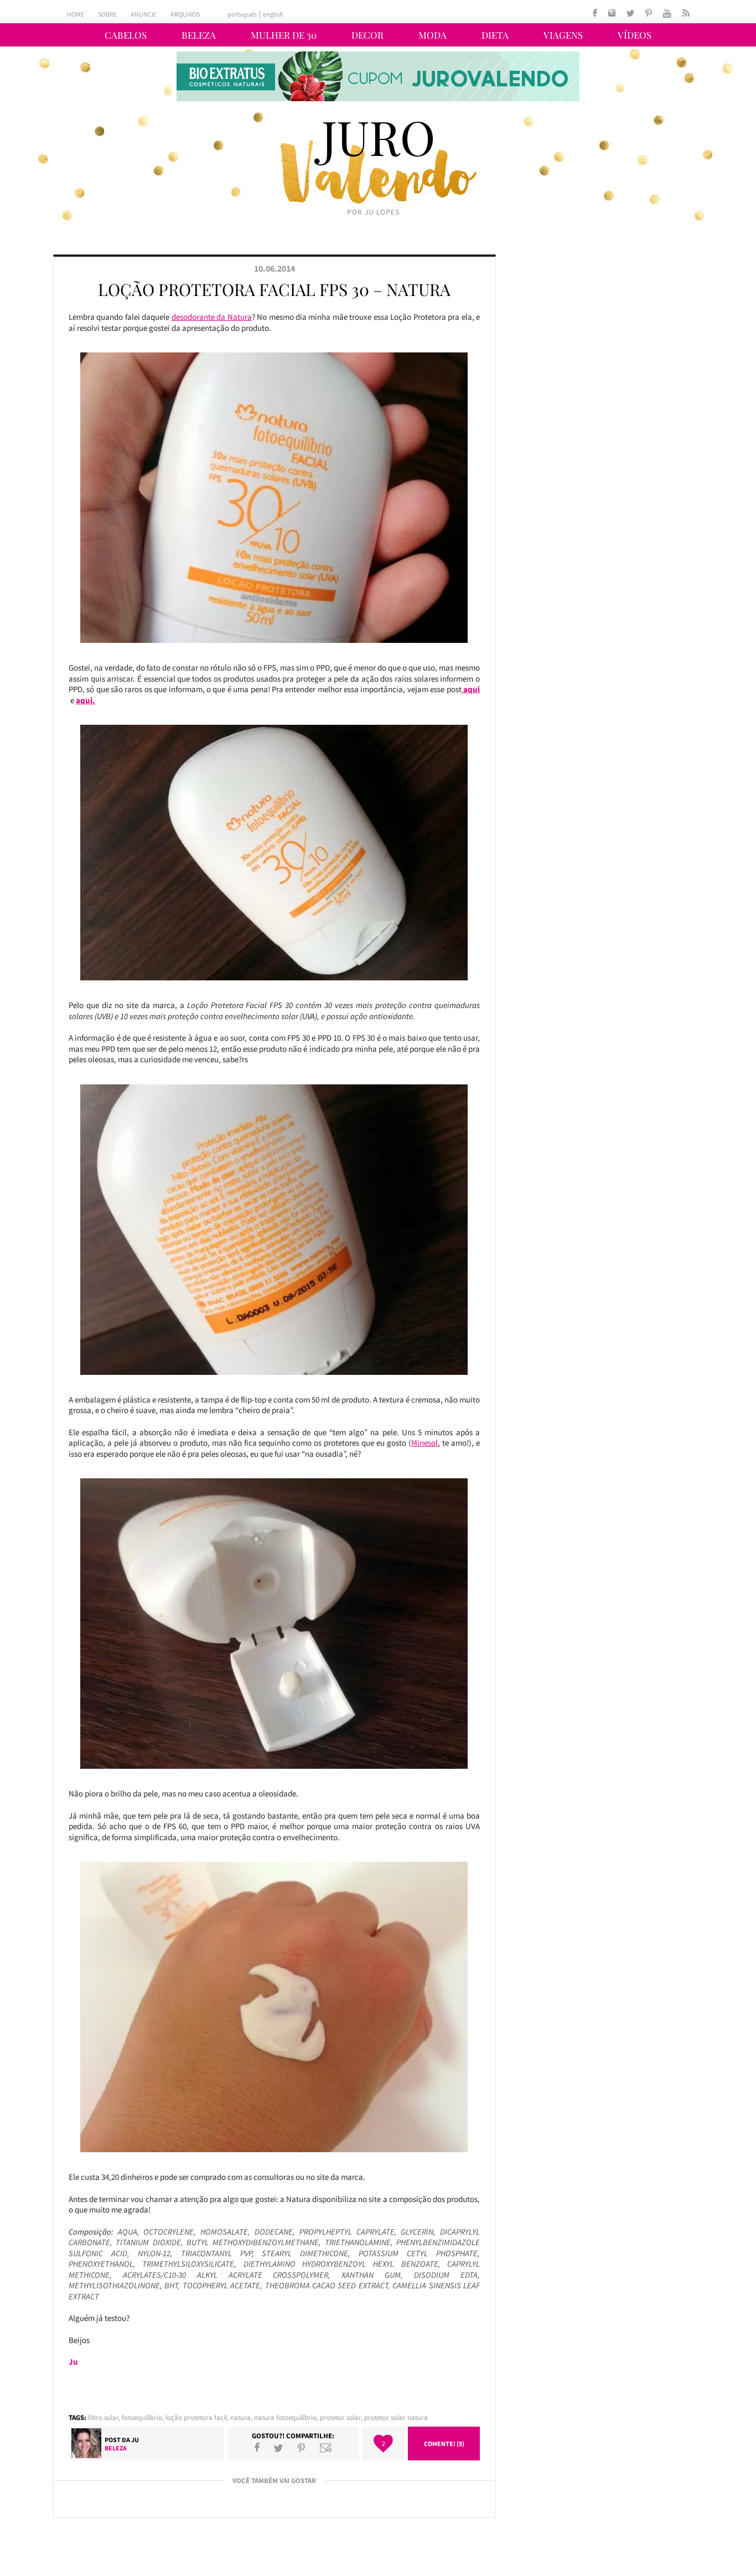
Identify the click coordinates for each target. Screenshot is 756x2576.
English (273, 14)
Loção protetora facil (196, 2417)
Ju (135, 2440)
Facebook (257, 2448)
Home (76, 14)
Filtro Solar (103, 2417)
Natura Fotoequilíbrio (285, 2417)
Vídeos (635, 35)
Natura (240, 2417)
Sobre (107, 14)
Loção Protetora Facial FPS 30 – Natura (274, 289)
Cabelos (126, 35)
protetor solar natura (396, 2417)
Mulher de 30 (284, 35)
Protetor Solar (340, 2417)
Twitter (278, 2448)
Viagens (563, 35)
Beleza (199, 35)
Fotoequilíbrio (142, 2417)
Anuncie (144, 14)
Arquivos (185, 14)
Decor (367, 35)
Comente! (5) (444, 2443)
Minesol (424, 1443)
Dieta (495, 35)
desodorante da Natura (212, 317)
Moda (433, 35)
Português (242, 14)
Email (326, 2448)
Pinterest (301, 2448)
